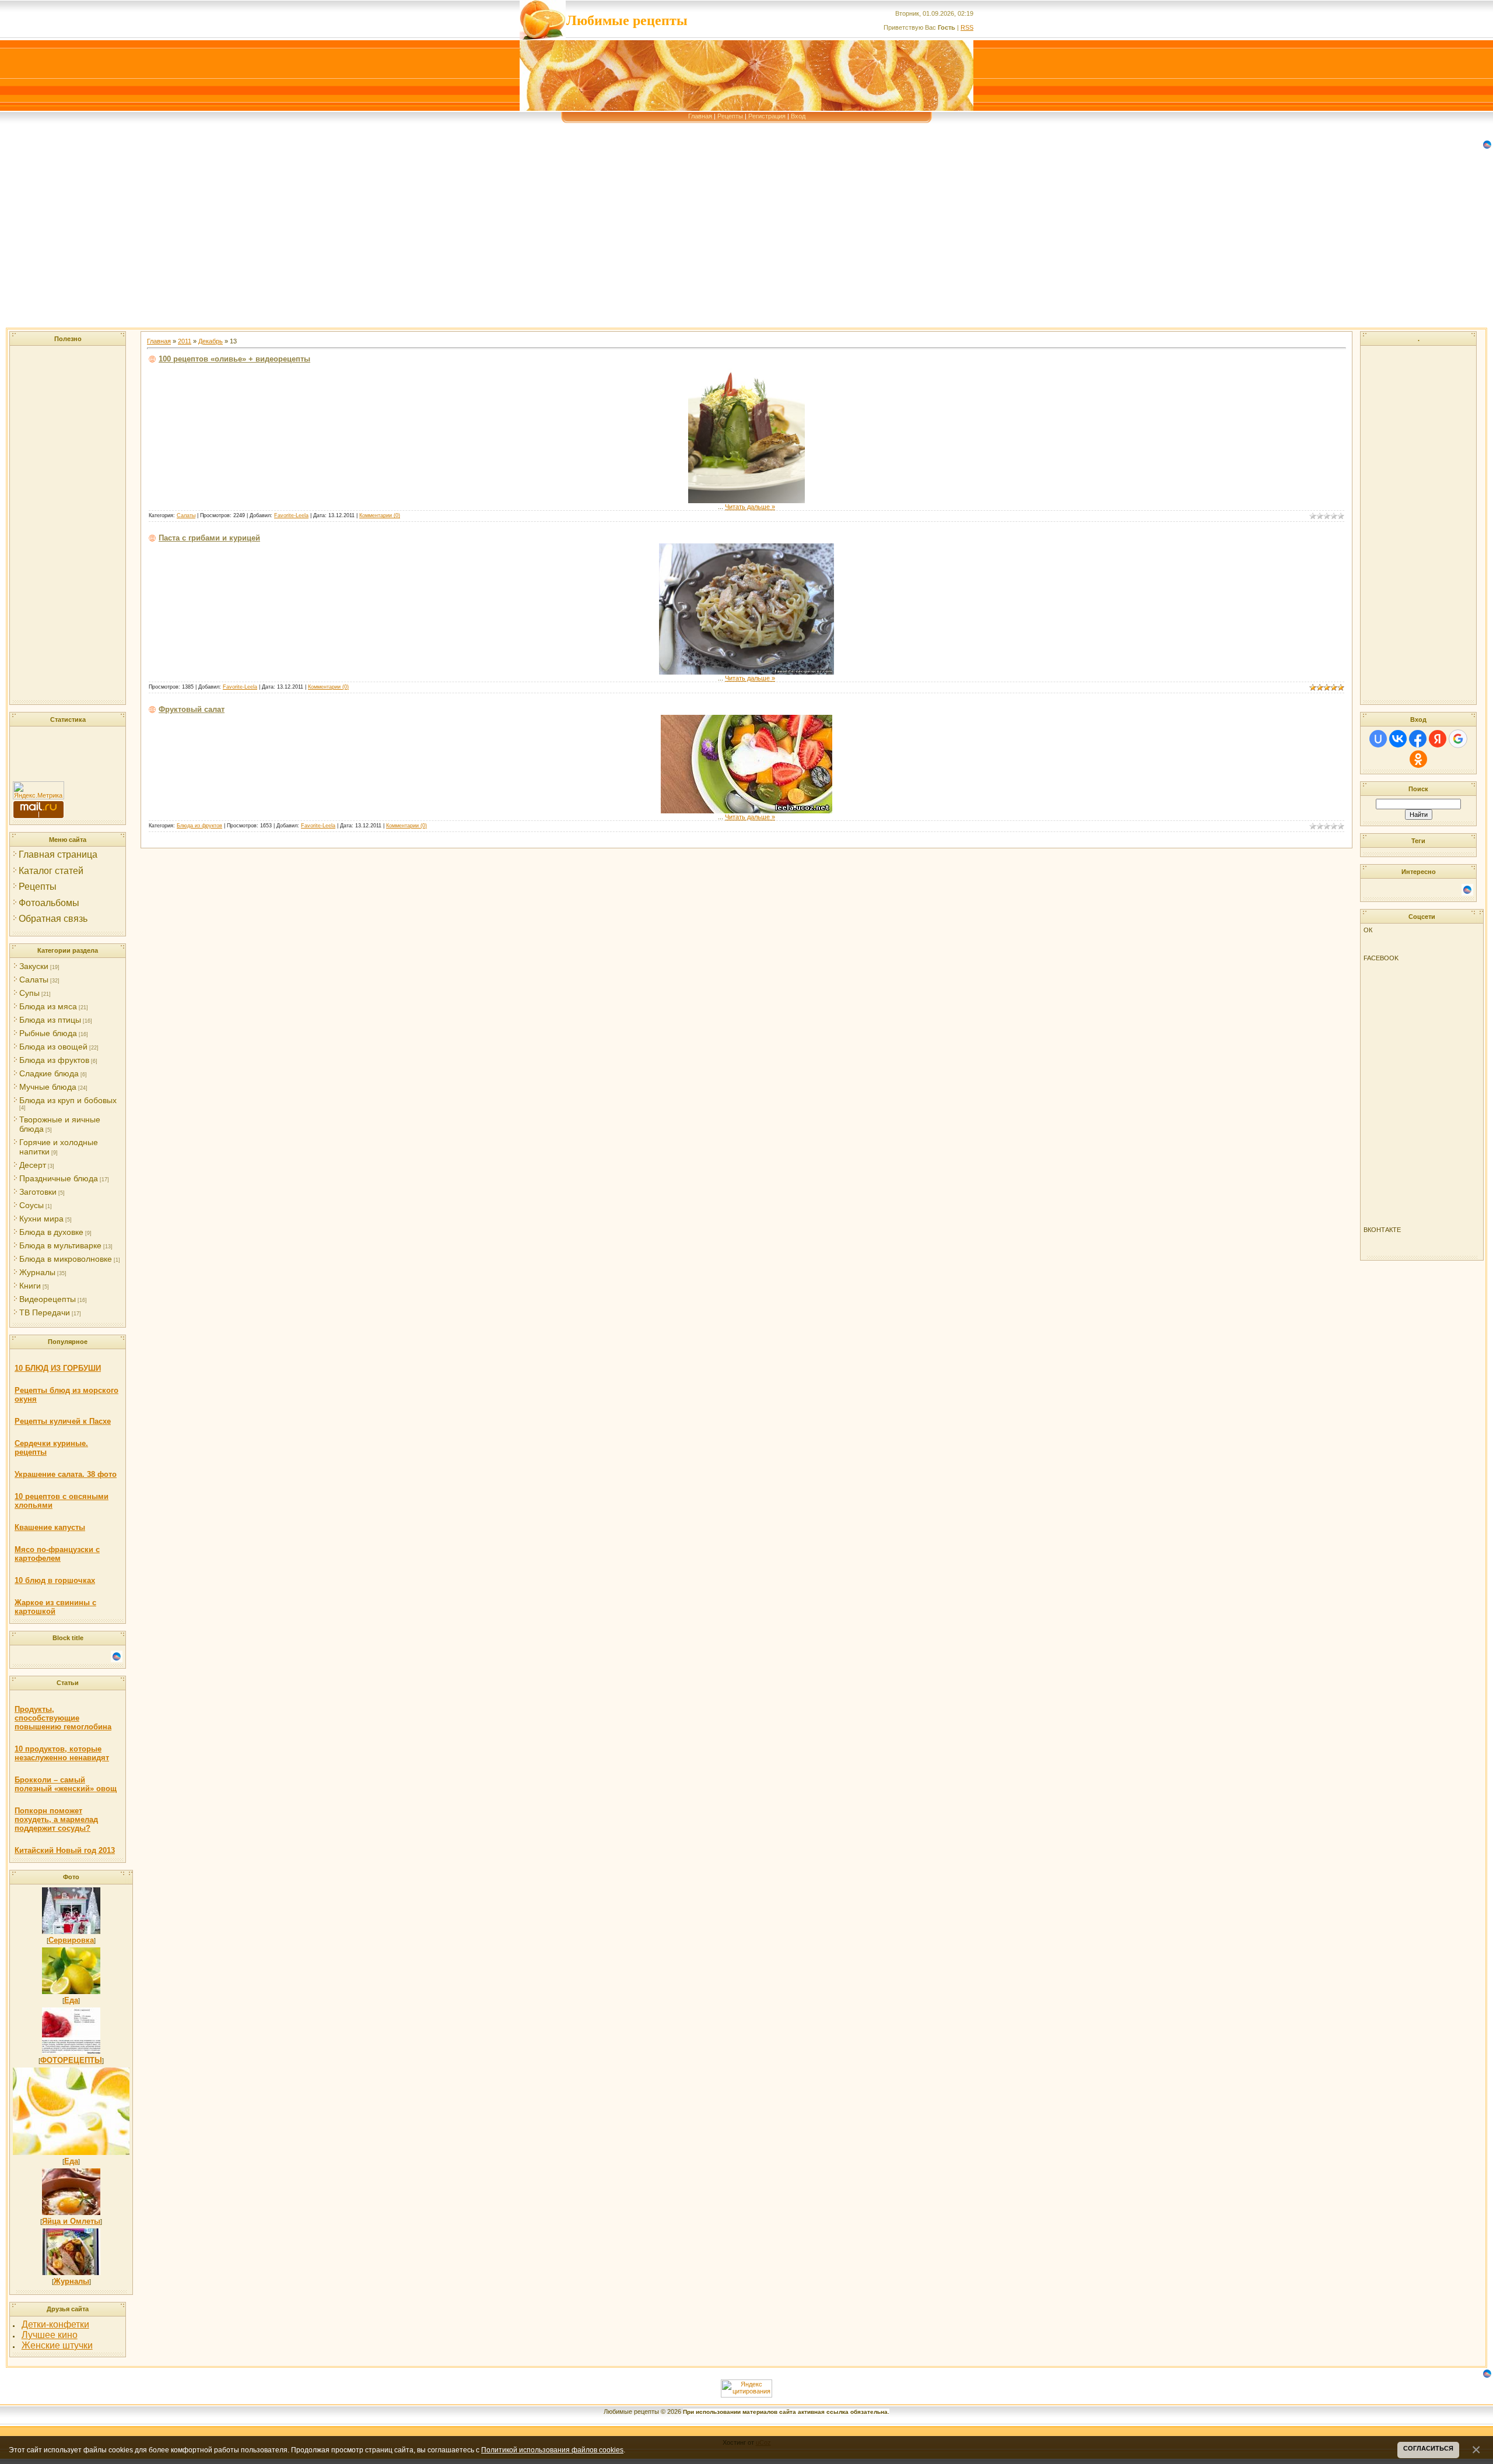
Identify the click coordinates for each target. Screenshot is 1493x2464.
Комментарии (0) (380, 515)
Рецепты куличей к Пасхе (63, 1421)
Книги (30, 1286)
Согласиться (1428, 2448)
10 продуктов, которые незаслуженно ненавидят (62, 1753)
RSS (967, 27)
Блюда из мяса (48, 1006)
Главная (700, 116)
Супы (29, 993)
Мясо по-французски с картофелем (57, 1554)
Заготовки (38, 1192)
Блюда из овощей (53, 1047)
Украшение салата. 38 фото (66, 1474)
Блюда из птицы (50, 1020)
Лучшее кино (50, 2335)
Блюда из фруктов (54, 1060)
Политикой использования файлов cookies (552, 2450)
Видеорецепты (48, 1299)
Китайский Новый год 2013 (65, 1850)
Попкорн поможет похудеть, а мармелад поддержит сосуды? (56, 1819)
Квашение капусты (50, 1527)
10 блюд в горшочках (55, 1580)
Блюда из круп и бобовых (68, 1100)
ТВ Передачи (45, 1312)
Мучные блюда (48, 1087)
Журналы (37, 1272)
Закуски (34, 966)
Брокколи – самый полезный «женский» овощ (66, 1784)
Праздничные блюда (59, 1178)
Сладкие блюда (49, 1073)
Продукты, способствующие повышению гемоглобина (63, 1718)
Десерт (33, 1165)
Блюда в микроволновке (66, 1259)
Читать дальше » (750, 507)
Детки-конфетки (55, 2324)
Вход (798, 116)
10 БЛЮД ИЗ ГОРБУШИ (58, 1368)
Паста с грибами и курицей (209, 538)
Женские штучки (57, 2345)
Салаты (34, 980)
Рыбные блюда (48, 1033)
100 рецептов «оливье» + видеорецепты (234, 359)
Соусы (31, 1205)
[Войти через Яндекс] (1438, 739)
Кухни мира (41, 1219)
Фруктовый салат (192, 709)
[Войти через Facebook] (1418, 739)
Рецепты (730, 116)
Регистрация (767, 116)
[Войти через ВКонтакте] (1398, 739)
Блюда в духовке (51, 1232)
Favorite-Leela (291, 515)
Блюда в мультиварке (60, 1245)
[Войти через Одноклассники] (1418, 759)
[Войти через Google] (1458, 739)
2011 (185, 341)
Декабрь (211, 341)
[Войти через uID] (1378, 739)
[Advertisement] (350, 246)
